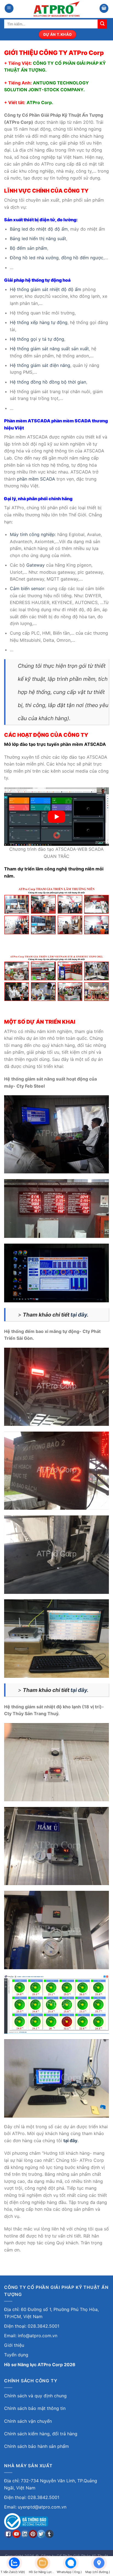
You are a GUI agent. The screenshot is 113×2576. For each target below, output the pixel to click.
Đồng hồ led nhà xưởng (34, 258)
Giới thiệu (14, 2345)
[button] (9, 8)
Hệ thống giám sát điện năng (40, 365)
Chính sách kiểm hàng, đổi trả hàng (41, 2434)
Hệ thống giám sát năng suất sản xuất (49, 349)
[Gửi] (102, 24)
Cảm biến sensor (27, 588)
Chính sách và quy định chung (35, 2396)
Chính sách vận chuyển (28, 2421)
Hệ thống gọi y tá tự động (37, 339)
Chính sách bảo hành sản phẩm (36, 2446)
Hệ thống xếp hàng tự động (39, 322)
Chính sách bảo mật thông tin (35, 2408)
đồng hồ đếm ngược (82, 258)
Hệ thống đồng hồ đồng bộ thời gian (48, 382)
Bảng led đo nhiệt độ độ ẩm (39, 229)
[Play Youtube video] (56, 817)
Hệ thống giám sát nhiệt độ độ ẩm (46, 289)
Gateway (36, 565)
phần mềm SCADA (36, 479)
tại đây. (80, 1315)
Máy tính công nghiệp (32, 534)
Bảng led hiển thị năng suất (38, 239)
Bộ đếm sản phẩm (29, 248)
